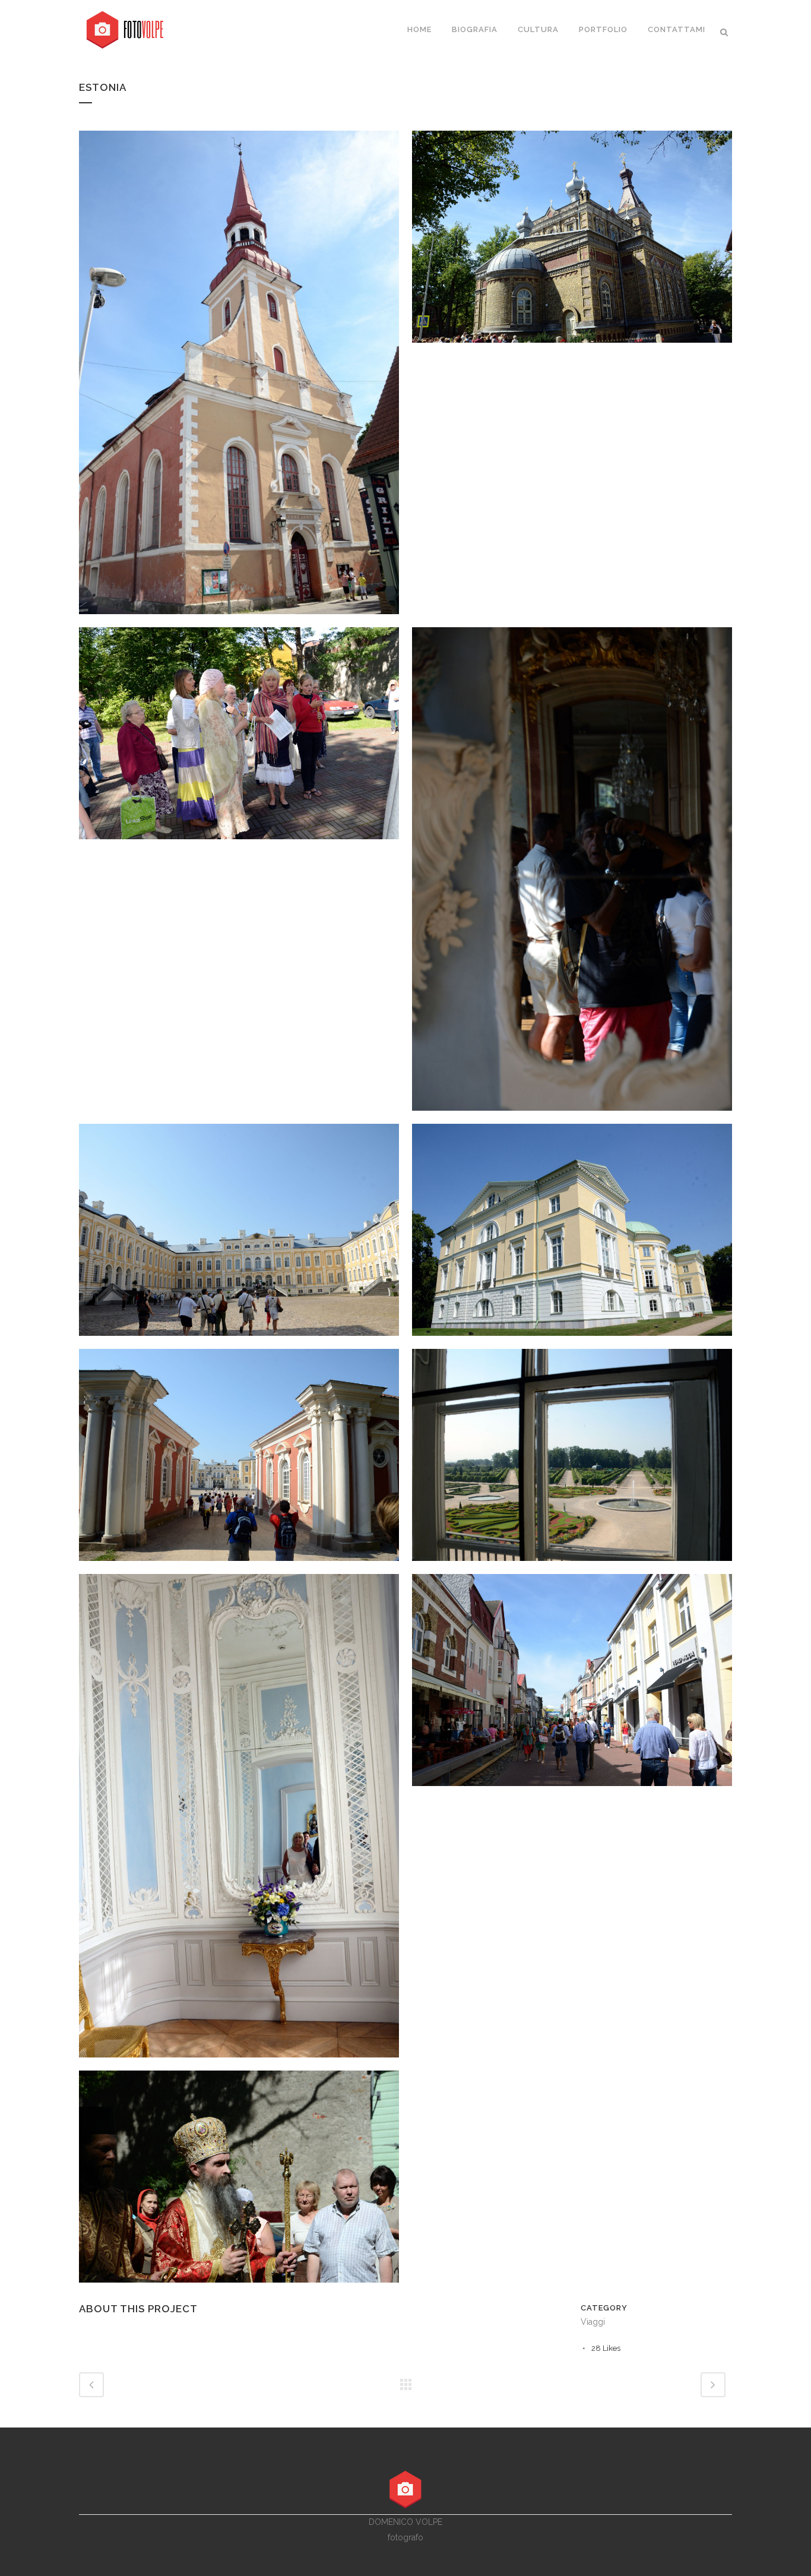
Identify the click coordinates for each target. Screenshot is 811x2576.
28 (606, 2348)
